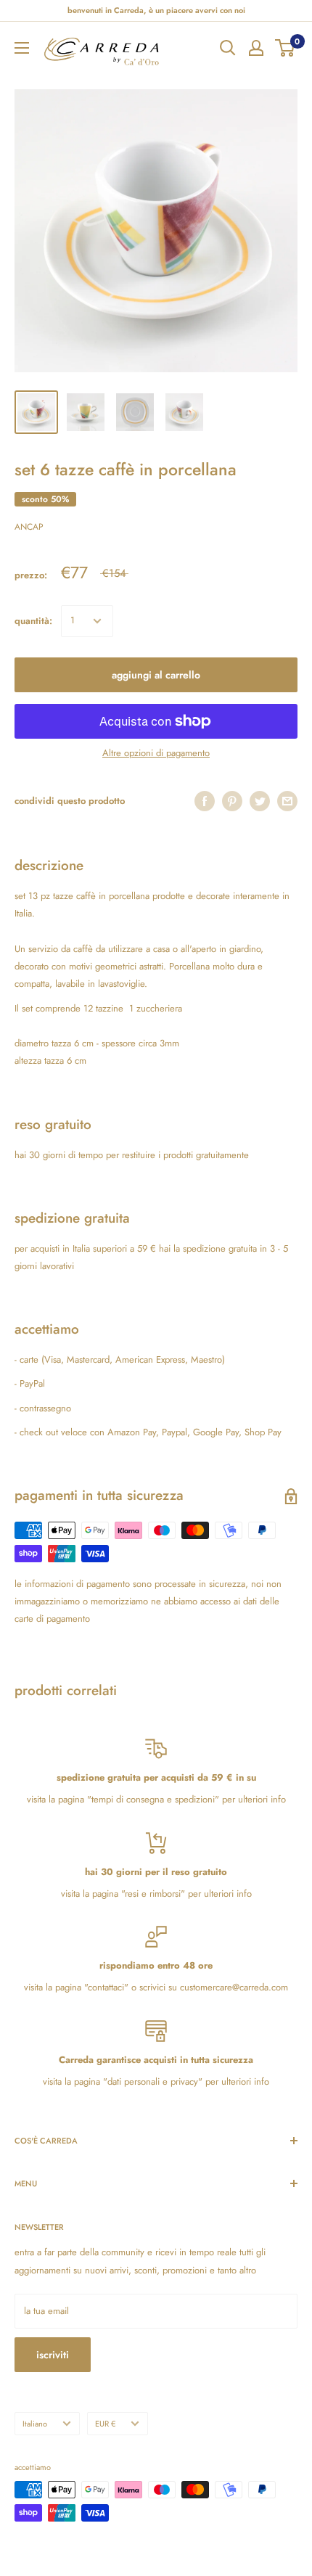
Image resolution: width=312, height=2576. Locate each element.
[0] (286, 48)
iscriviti (53, 2355)
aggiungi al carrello (156, 675)
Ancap (29, 527)
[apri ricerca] (228, 48)
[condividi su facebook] (205, 801)
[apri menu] (22, 48)
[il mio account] (256, 48)
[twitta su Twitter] (260, 801)
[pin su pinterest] (232, 801)
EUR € (105, 2424)
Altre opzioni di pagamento (156, 753)
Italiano (35, 2424)
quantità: (33, 621)
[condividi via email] (287, 801)
